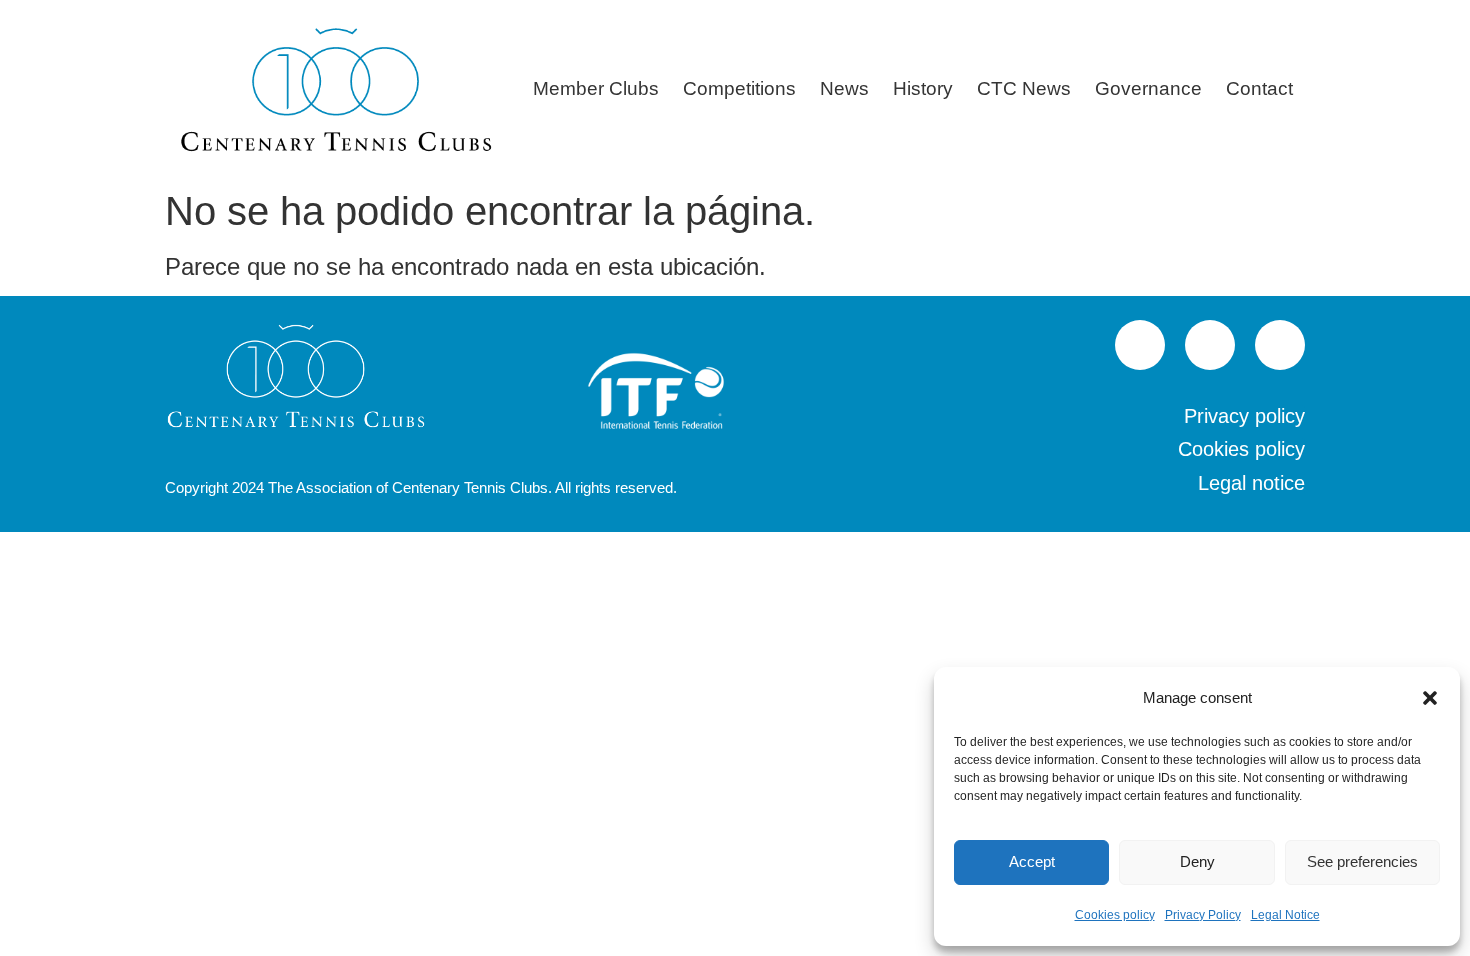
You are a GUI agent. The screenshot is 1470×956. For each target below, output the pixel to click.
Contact (1259, 88)
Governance (1148, 88)
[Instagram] (1140, 345)
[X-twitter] (1280, 345)
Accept (1032, 861)
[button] (1430, 698)
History (923, 88)
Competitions (739, 88)
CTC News (1024, 88)
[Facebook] (1210, 345)
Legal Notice (1285, 915)
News (844, 88)
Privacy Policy (1203, 915)
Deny (1197, 861)
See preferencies (1362, 861)
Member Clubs (596, 88)
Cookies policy (1115, 915)
